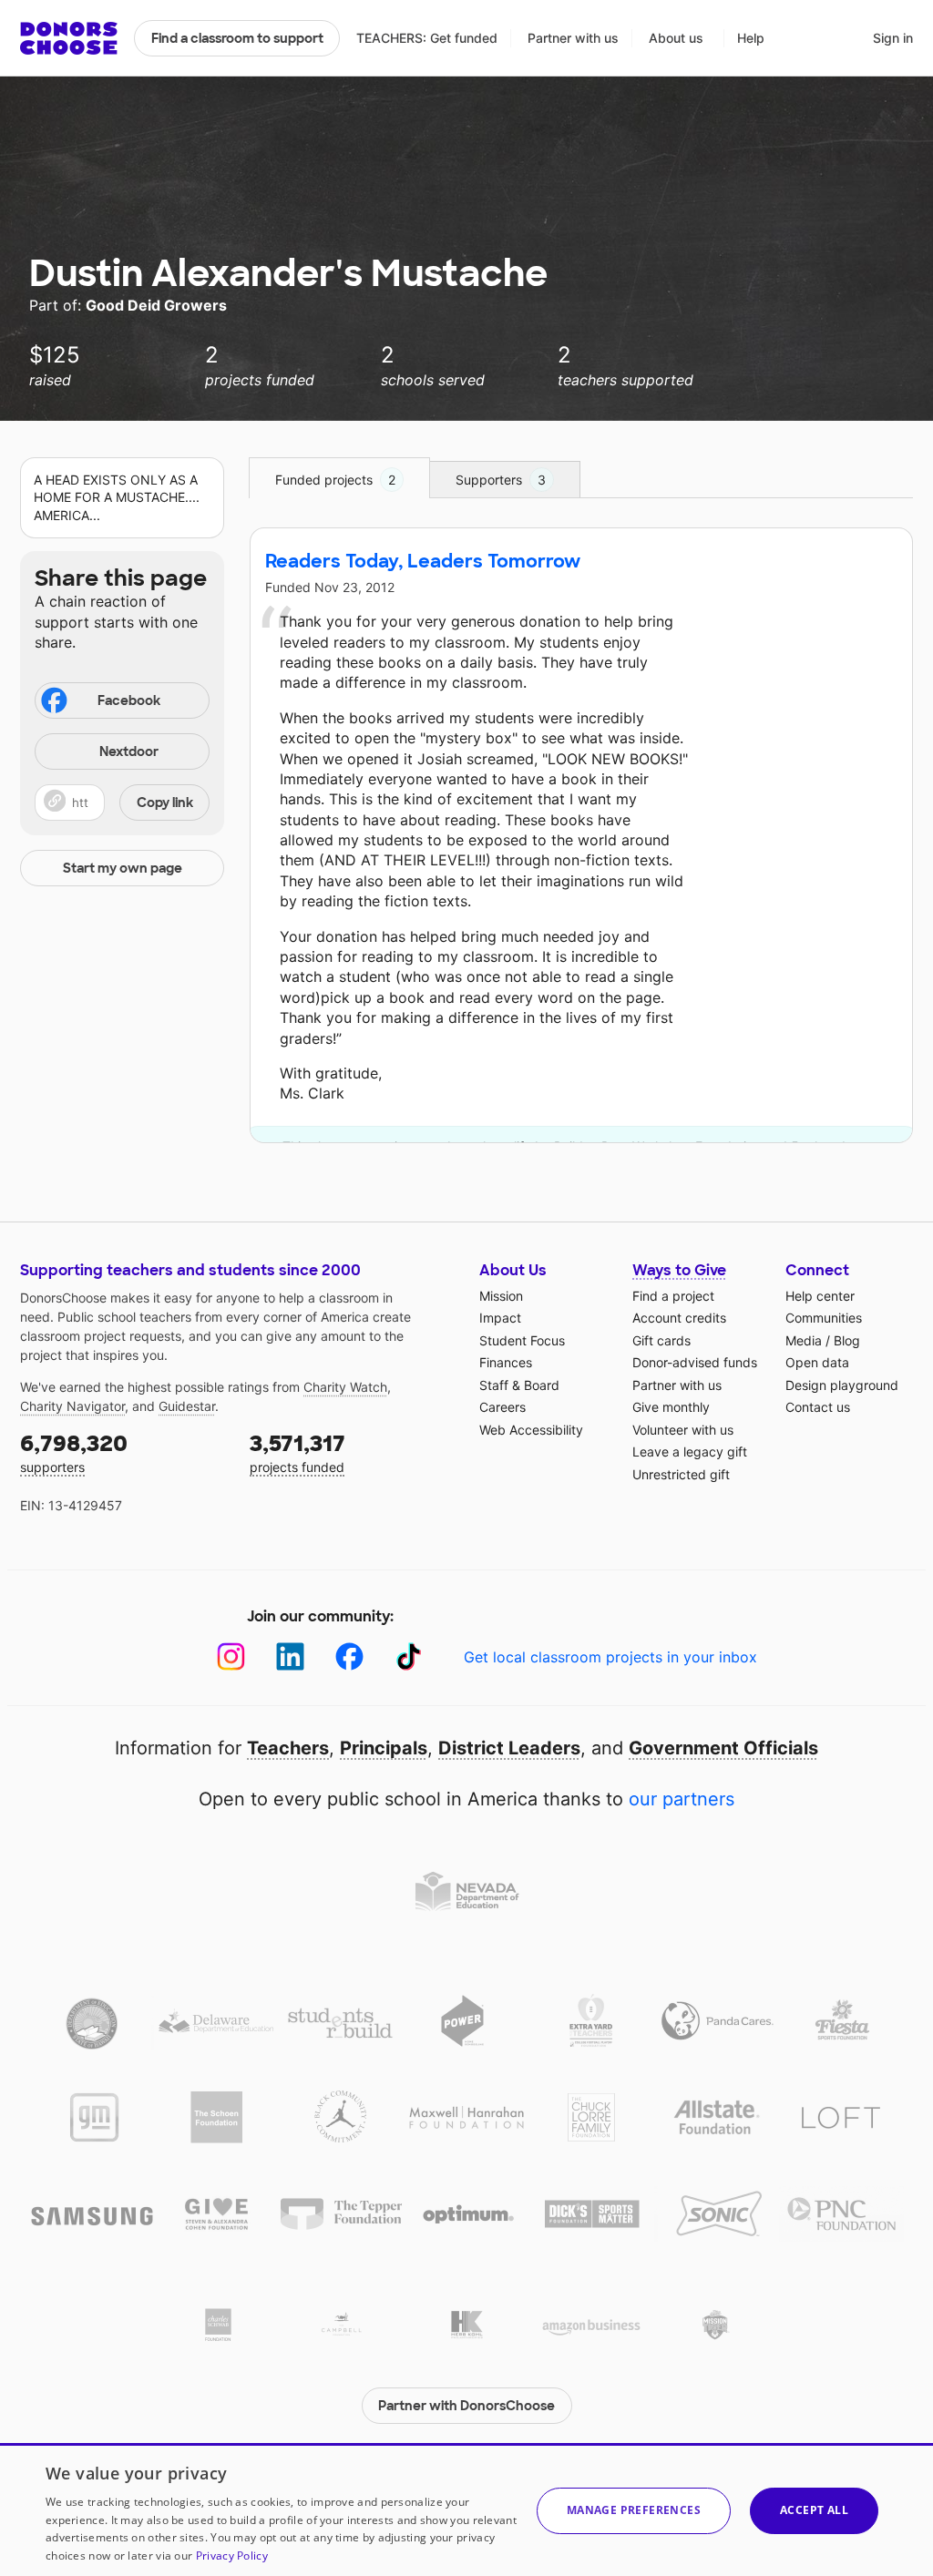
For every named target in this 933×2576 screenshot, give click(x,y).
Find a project (673, 1296)
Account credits (679, 1318)
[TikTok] (409, 1656)
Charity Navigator (72, 1406)
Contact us (818, 1407)
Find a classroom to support (237, 38)
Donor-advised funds (695, 1362)
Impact (500, 1318)
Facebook (129, 700)
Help (751, 38)
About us (676, 38)
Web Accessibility (531, 1430)
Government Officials (723, 1748)
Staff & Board (519, 1385)
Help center (820, 1296)
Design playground (842, 1385)
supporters (74, 1452)
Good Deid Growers (156, 305)
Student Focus (522, 1340)
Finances (506, 1362)
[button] (122, 802)
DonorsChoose (69, 38)
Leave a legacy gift (690, 1452)
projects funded (297, 1452)
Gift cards (661, 1340)
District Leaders (509, 1748)
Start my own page (123, 868)
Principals (384, 1748)
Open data (817, 1362)
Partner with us (573, 38)
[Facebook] (349, 1656)
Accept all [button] (814, 2510)
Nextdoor (129, 751)
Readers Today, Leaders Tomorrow (423, 561)
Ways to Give (679, 1270)
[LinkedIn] (290, 1656)
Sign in (893, 38)
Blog (847, 1340)
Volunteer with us (683, 1430)
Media (804, 1340)
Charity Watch (345, 1387)
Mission (501, 1296)
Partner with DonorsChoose (466, 2406)
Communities (824, 1318)
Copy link (165, 802)
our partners (682, 1799)
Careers (502, 1407)
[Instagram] (231, 1656)
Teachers (288, 1748)
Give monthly (671, 1407)
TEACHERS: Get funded (427, 38)
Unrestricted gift (681, 1474)
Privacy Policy (232, 2556)
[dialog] (466, 2510)
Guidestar (187, 1406)
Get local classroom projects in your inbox (610, 1657)
